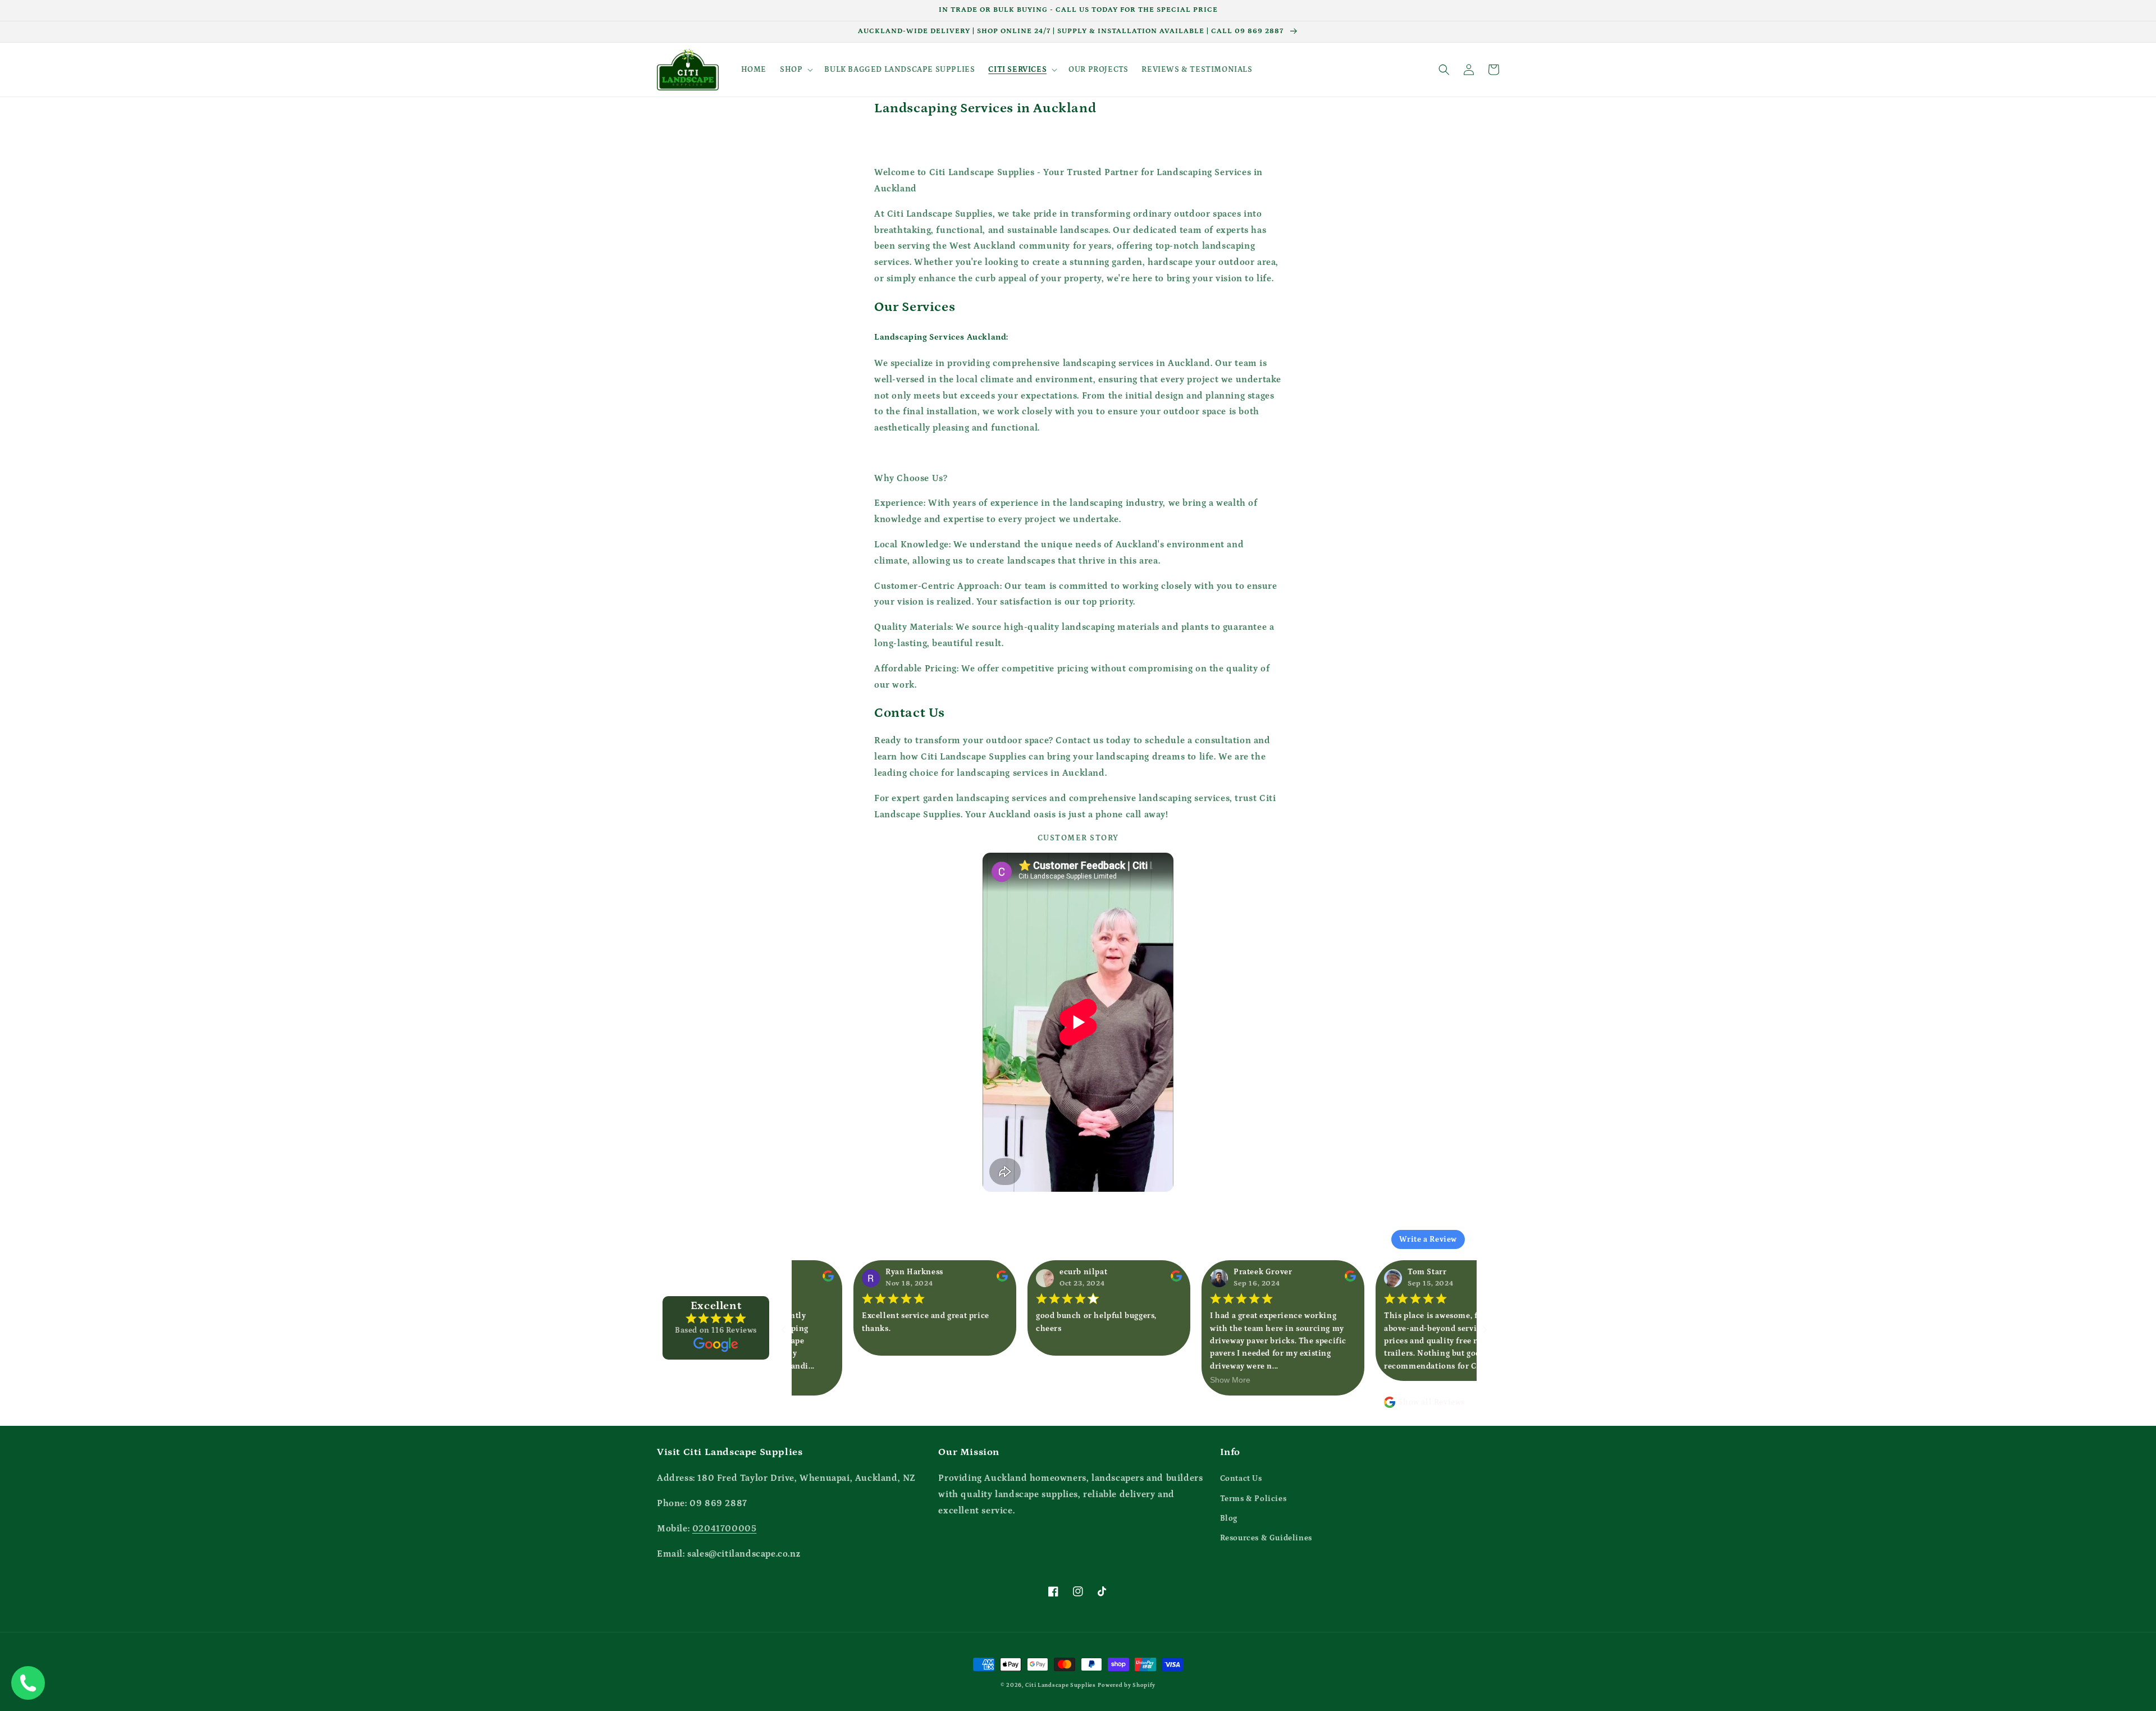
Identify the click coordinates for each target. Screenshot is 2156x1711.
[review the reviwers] (952, 1279)
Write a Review (1428, 1239)
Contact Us (1241, 1479)
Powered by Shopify (1127, 1685)
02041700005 (725, 1529)
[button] (795, 70)
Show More (1180, 1380)
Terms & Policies (1253, 1499)
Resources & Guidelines (1266, 1538)
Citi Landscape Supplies (1061, 1685)
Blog (1229, 1518)
